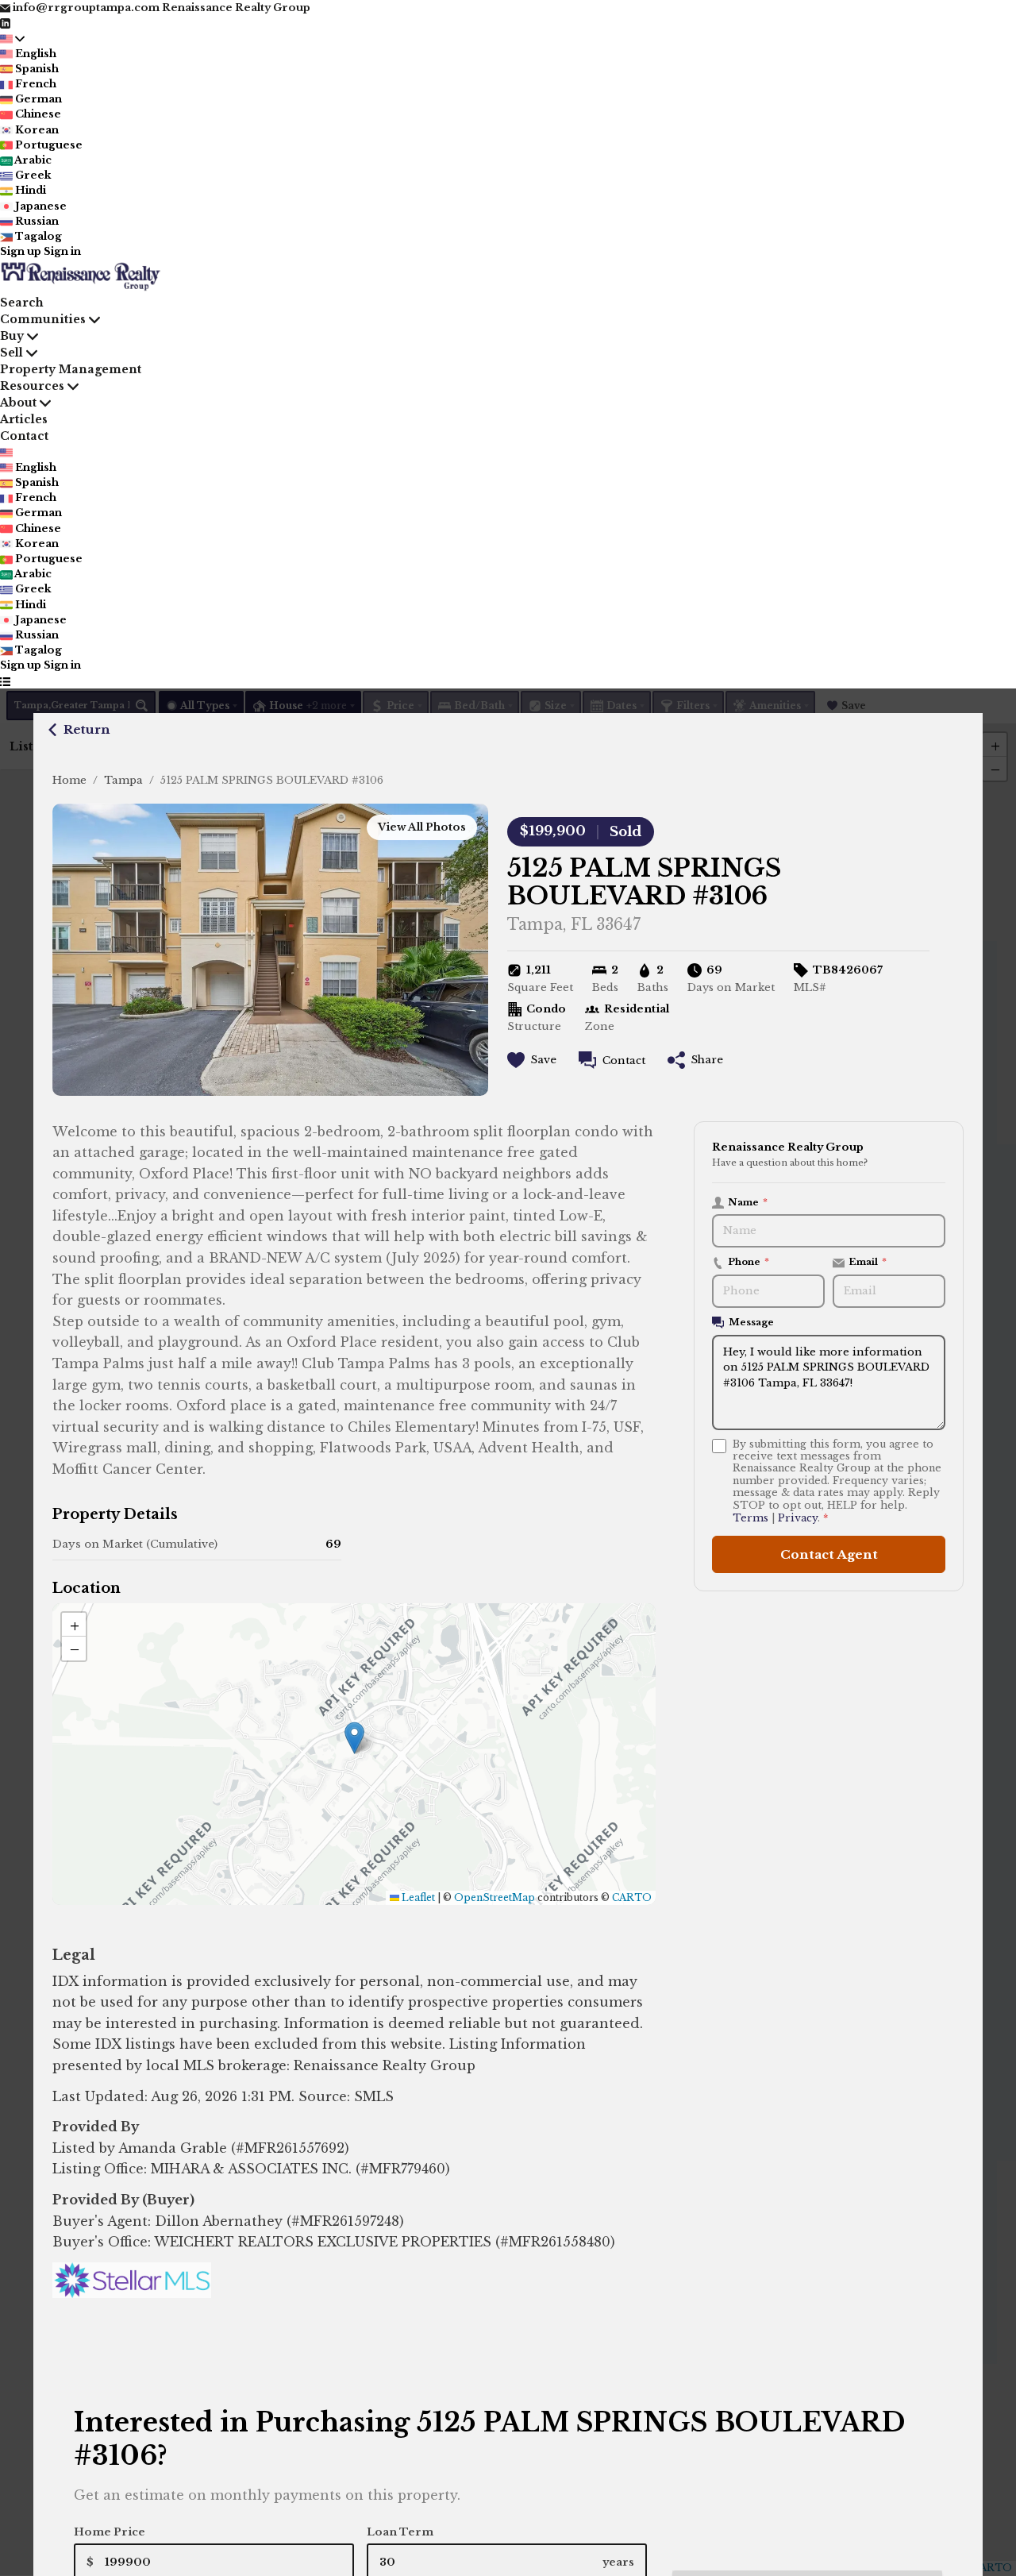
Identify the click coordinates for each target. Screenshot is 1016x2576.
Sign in (62, 251)
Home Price (110, 2532)
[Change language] (13, 38)
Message (751, 1322)
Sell (12, 353)
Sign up (21, 251)
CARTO (632, 1897)
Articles (24, 419)
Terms (750, 1518)
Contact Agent (829, 1554)
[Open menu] (5, 681)
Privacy (798, 1518)
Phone (749, 1262)
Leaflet (417, 1897)
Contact (24, 436)
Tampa (123, 780)
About (18, 403)
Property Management (71, 369)
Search (22, 303)
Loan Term (400, 2532)
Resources (32, 386)
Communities (43, 319)
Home (69, 780)
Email (868, 1262)
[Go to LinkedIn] (5, 23)
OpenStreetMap (495, 1897)
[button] (354, 1738)
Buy (12, 336)
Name (748, 1202)
